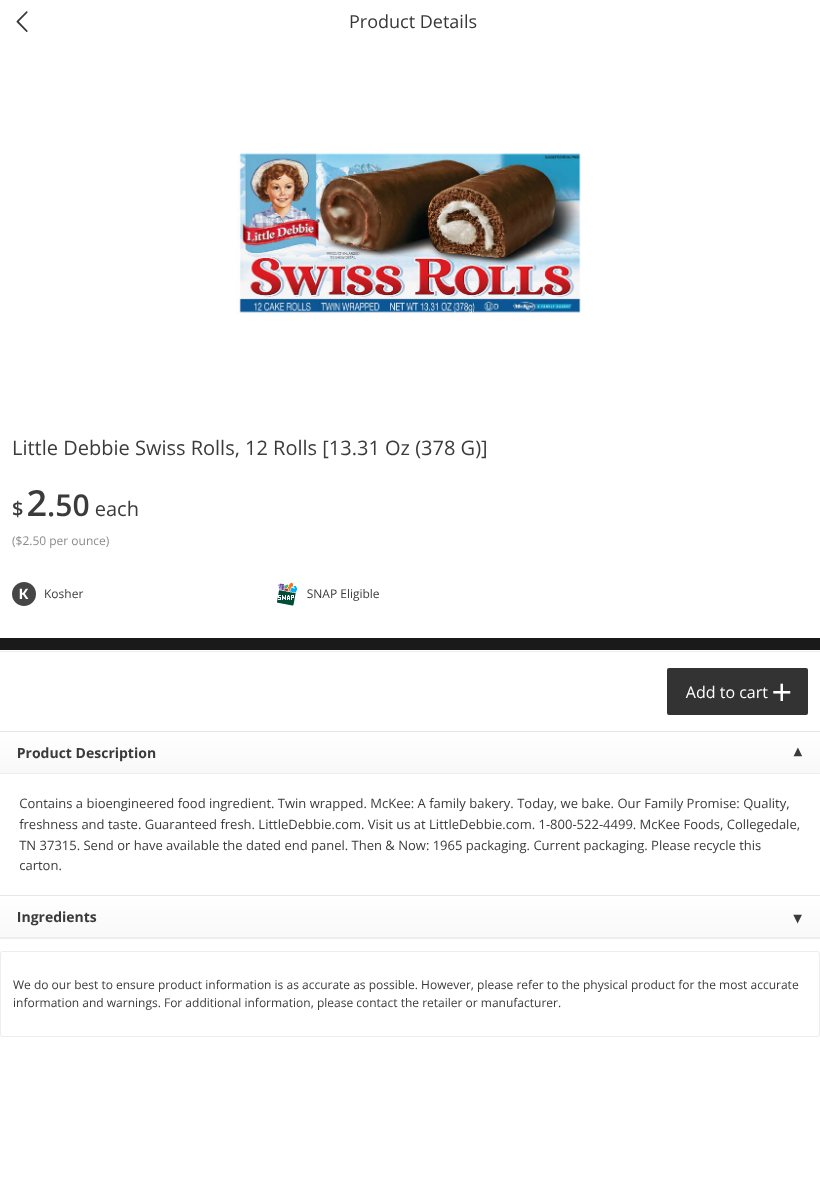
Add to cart (727, 692)
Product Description (86, 753)
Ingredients (57, 917)
